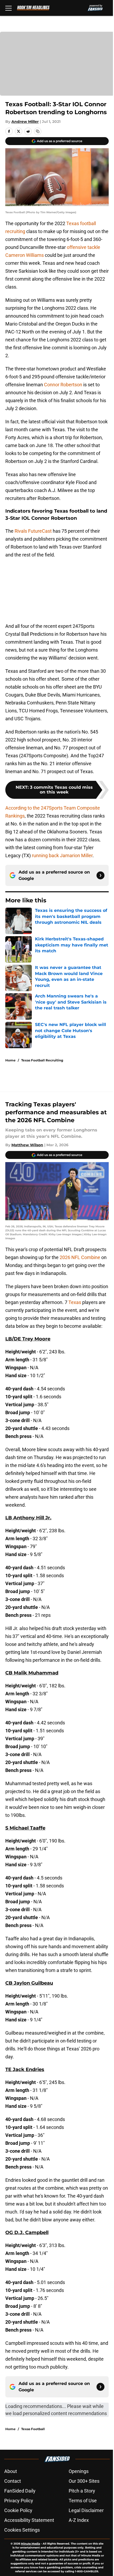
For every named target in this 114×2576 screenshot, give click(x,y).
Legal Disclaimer (86, 2510)
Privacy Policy (19, 2501)
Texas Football (33, 2429)
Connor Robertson (63, 385)
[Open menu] (8, 8)
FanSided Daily (20, 2491)
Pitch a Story (82, 2491)
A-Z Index (79, 2520)
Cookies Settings (22, 2530)
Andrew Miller (25, 122)
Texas (75, 1302)
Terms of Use (83, 2501)
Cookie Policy (18, 2510)
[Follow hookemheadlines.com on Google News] (100, 875)
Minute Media (30, 2544)
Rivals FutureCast (33, 531)
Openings (79, 2471)
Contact (13, 2481)
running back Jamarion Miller (62, 855)
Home (10, 1060)
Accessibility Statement (29, 2520)
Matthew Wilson (27, 1145)
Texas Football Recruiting (42, 1060)
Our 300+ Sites (84, 2481)
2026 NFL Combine (80, 1257)
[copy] (38, 131)
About (11, 2471)
